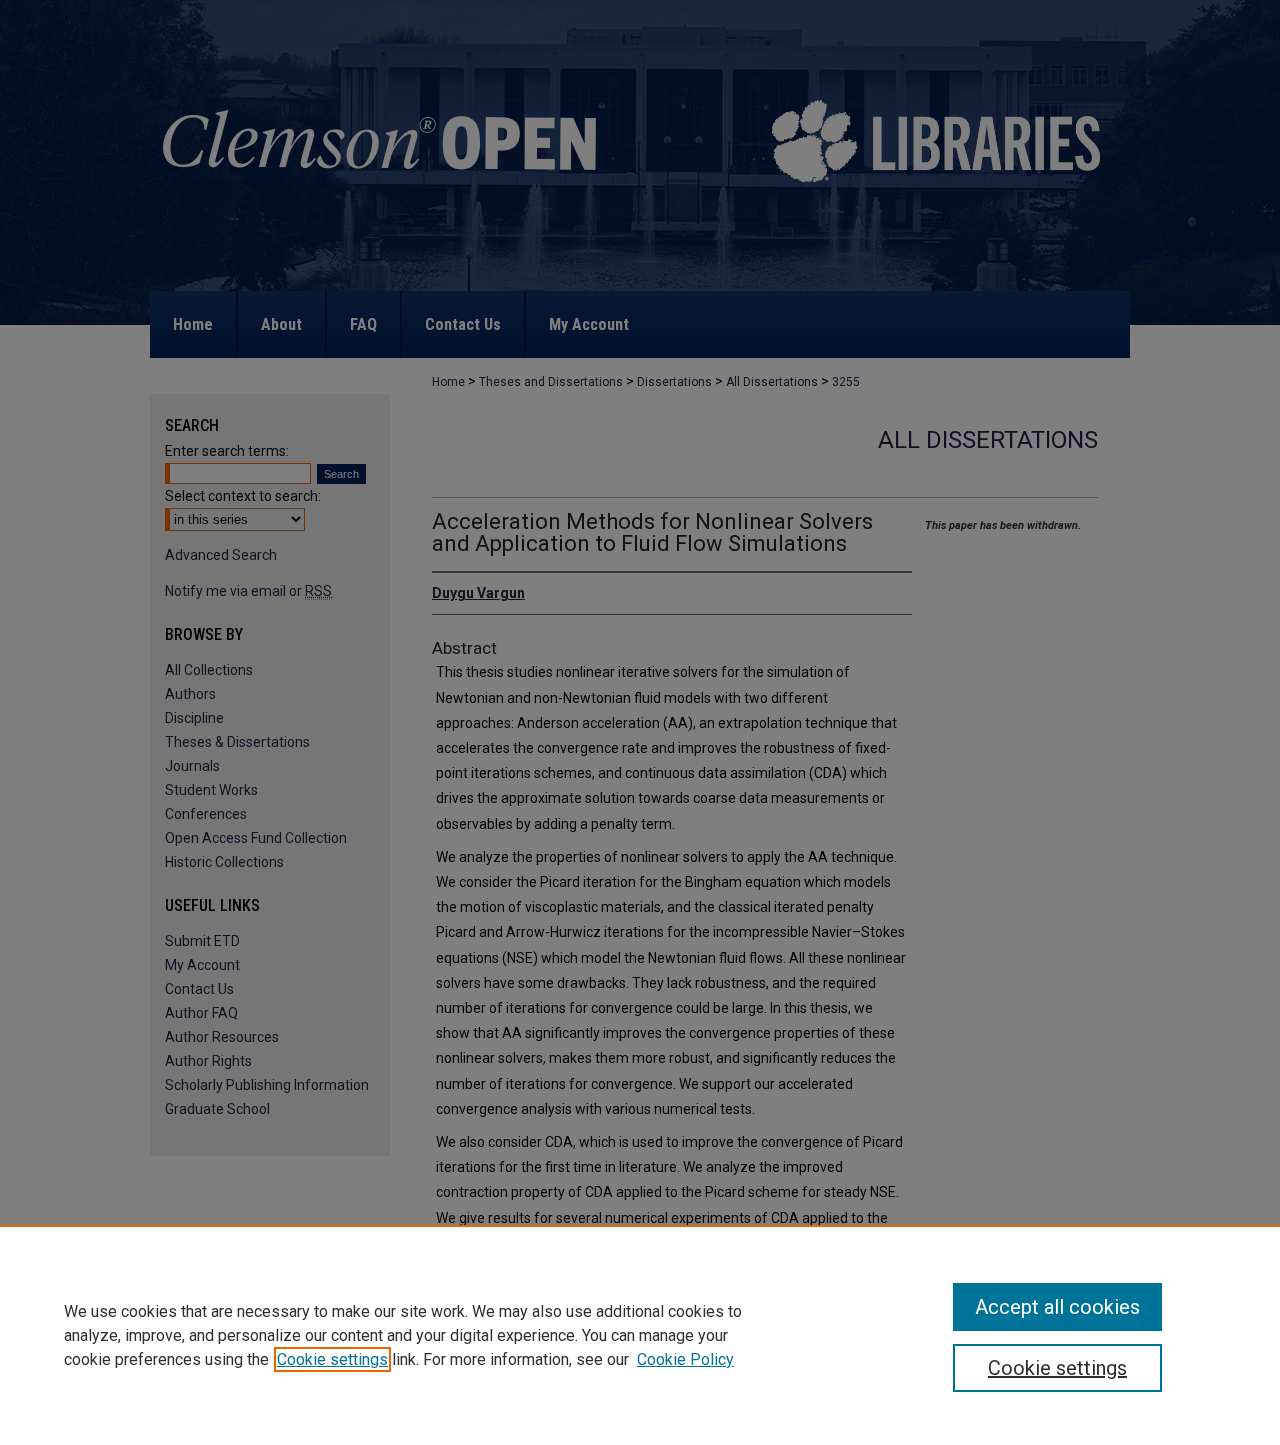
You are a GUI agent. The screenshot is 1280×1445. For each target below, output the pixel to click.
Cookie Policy (685, 1359)
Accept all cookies (1057, 1307)
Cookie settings (332, 1359)
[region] (640, 1335)
